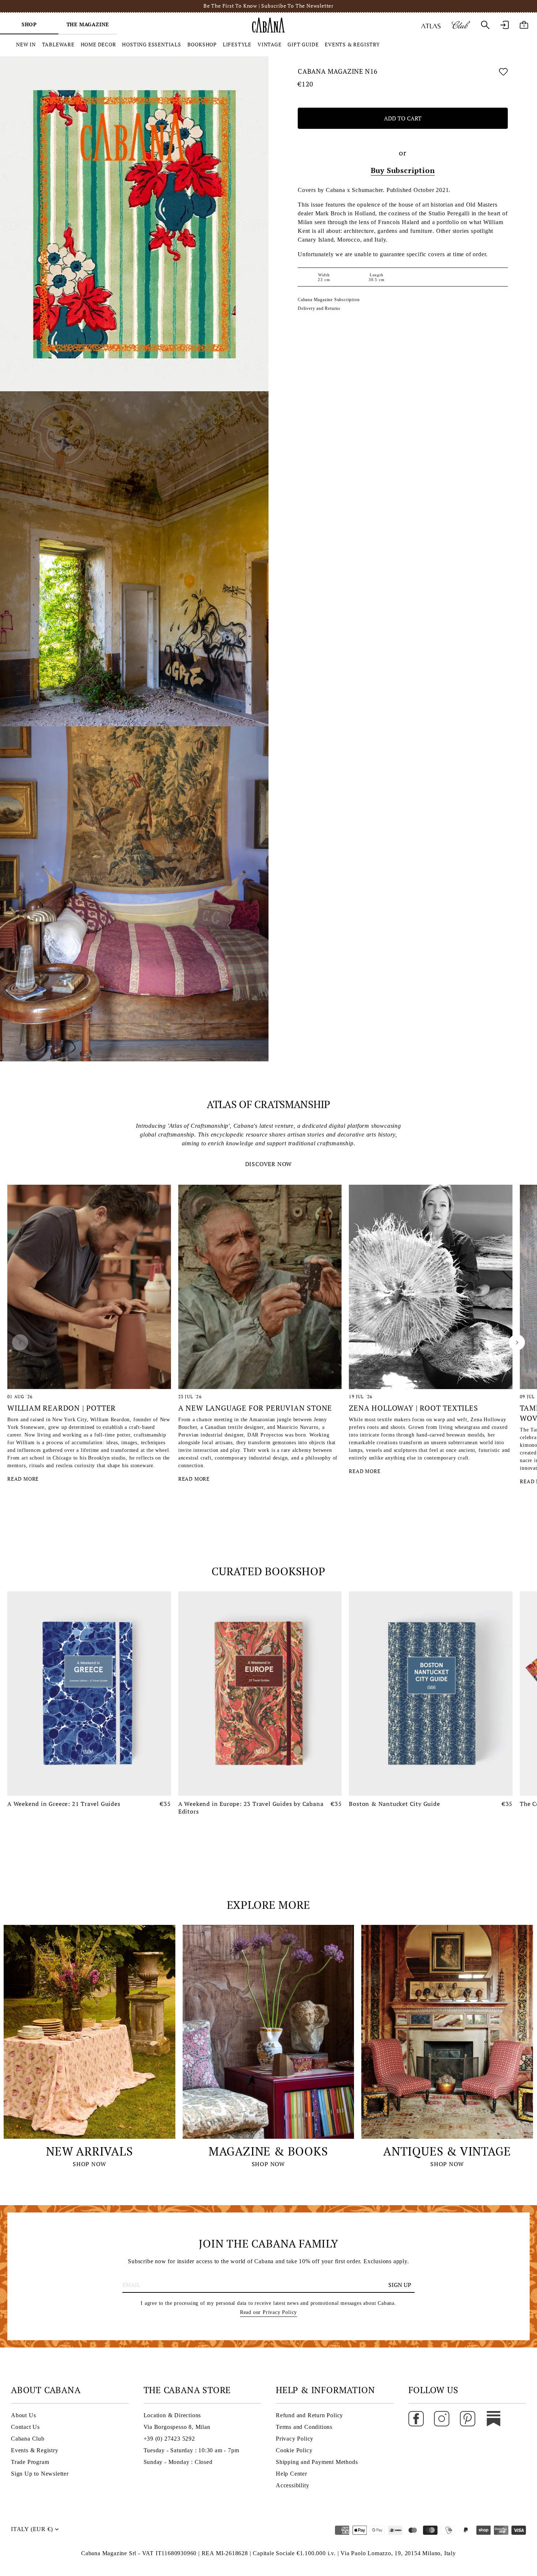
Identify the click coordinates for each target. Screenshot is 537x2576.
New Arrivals (89, 2151)
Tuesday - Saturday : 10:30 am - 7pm (191, 2450)
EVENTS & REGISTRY (352, 44)
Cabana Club (28, 2439)
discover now (269, 1164)
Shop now (89, 2164)
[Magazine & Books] (268, 2032)
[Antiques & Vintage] (447, 2032)
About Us (23, 2415)
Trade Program (30, 2462)
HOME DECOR (98, 44)
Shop (29, 24)
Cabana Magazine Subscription (329, 300)
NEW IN (26, 44)
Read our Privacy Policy (268, 2312)
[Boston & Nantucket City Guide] (431, 1693)
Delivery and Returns (319, 308)
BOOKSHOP (202, 44)
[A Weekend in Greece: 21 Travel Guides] (89, 1693)
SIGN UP (400, 2285)
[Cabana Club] (461, 25)
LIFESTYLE (237, 44)
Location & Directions (172, 2415)
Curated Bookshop (268, 1571)
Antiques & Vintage (447, 2151)
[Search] (485, 25)
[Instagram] (442, 2418)
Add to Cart (403, 119)
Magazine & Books (268, 2151)
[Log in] (504, 25)
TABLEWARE (58, 44)
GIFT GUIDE (303, 44)
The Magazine (88, 24)
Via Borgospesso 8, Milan (177, 2427)
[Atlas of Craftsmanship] (431, 25)
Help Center (292, 2474)
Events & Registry (35, 2450)
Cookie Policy (294, 2450)
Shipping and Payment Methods (317, 2462)
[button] (20, 1342)
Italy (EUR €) (32, 2529)
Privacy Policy (295, 2439)
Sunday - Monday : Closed (178, 2462)
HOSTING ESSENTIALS (151, 44)
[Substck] (494, 2418)
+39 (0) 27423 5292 (169, 2439)
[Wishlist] (503, 73)
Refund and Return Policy (309, 2415)
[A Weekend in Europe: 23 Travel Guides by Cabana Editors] (260, 1693)
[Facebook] (416, 2418)
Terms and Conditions (304, 2427)
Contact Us (25, 2427)
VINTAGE (270, 44)
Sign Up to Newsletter (40, 2474)
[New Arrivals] (89, 2032)
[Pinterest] (468, 2418)
